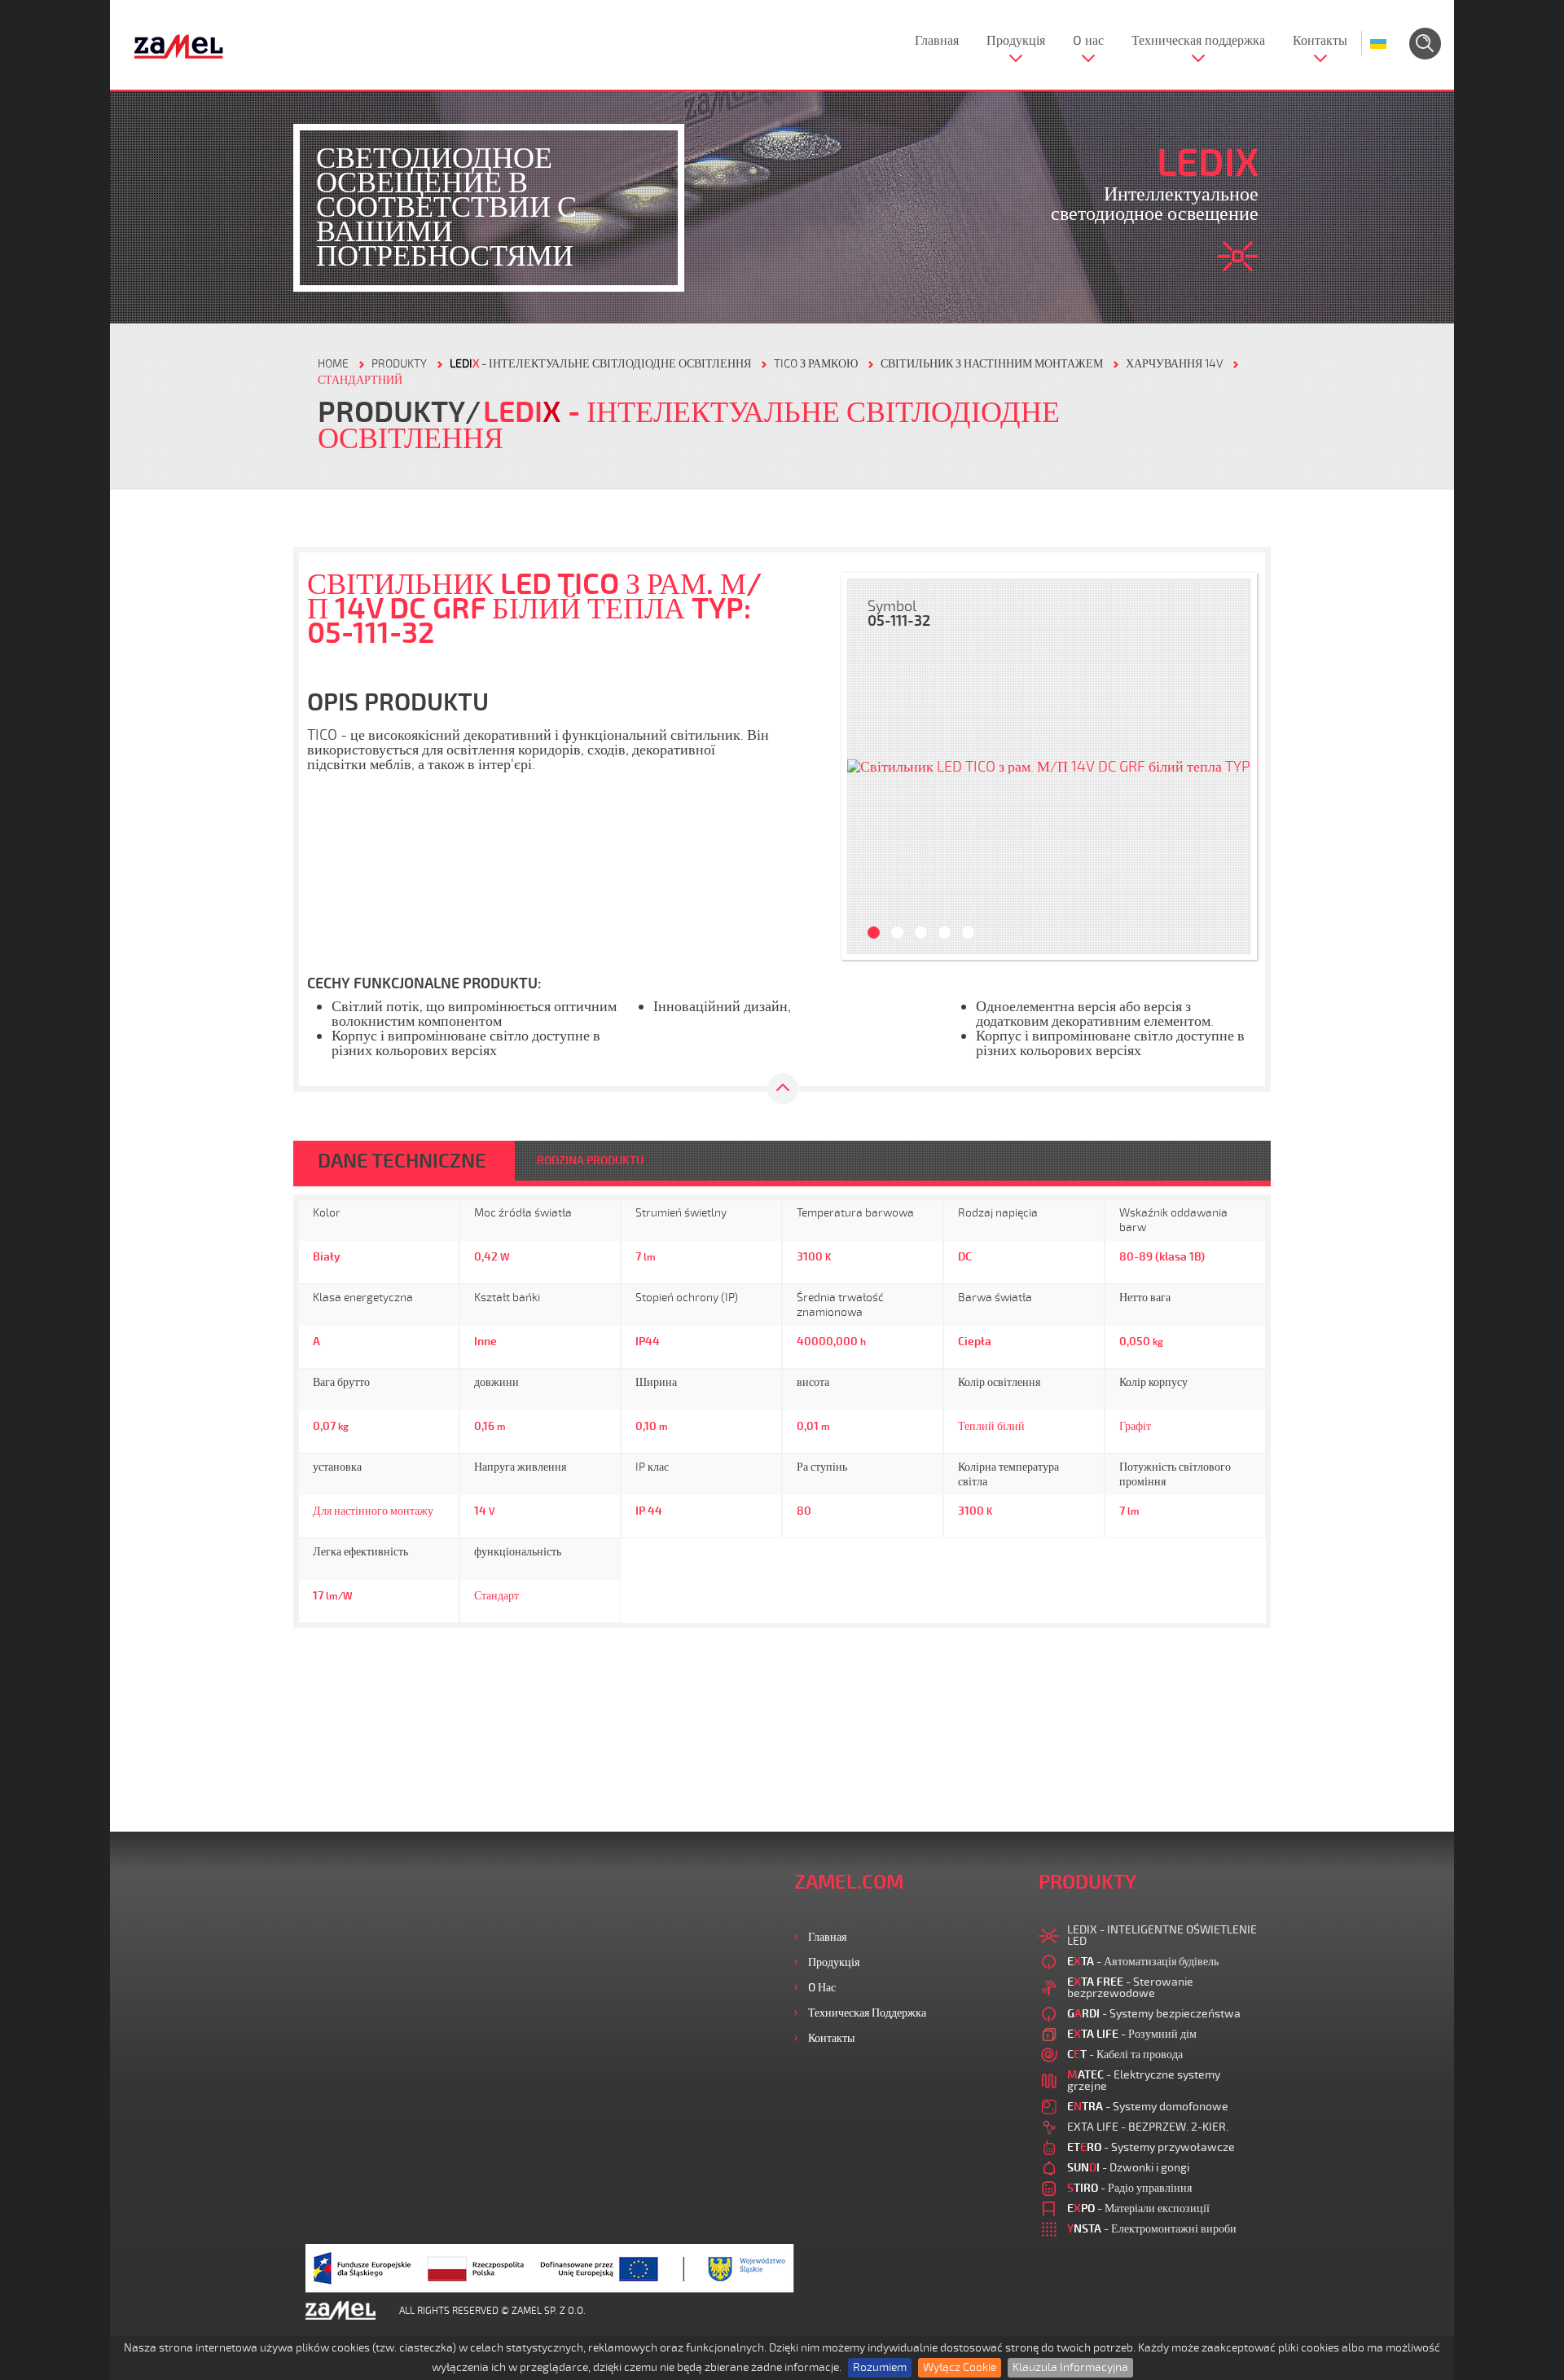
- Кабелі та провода (1125, 2054)
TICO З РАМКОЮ (816, 364)
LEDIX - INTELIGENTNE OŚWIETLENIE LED (1162, 1936)
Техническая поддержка (1198, 41)
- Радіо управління (1129, 2188)
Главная (937, 41)
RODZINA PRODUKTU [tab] (590, 1161)
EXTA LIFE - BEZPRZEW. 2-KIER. (1148, 2127)
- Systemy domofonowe (1148, 2107)
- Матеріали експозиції (1138, 2208)
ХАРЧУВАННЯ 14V (1174, 364)
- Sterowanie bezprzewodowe (1130, 1988)
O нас (1088, 41)
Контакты (1320, 41)
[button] (868, 766)
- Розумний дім (1132, 2034)
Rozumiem (880, 2367)
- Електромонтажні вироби (1152, 2229)
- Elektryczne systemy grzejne (1144, 2081)
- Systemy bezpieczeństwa (1154, 2014)
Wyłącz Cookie (960, 2367)
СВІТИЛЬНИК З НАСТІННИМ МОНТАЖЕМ (992, 364)
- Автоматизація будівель (1143, 1962)
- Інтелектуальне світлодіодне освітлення (600, 364)
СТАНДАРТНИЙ (360, 380)
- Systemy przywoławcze (1151, 2147)
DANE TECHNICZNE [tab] (402, 1161)
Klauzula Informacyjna (1070, 2367)
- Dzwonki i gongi (1128, 2168)
